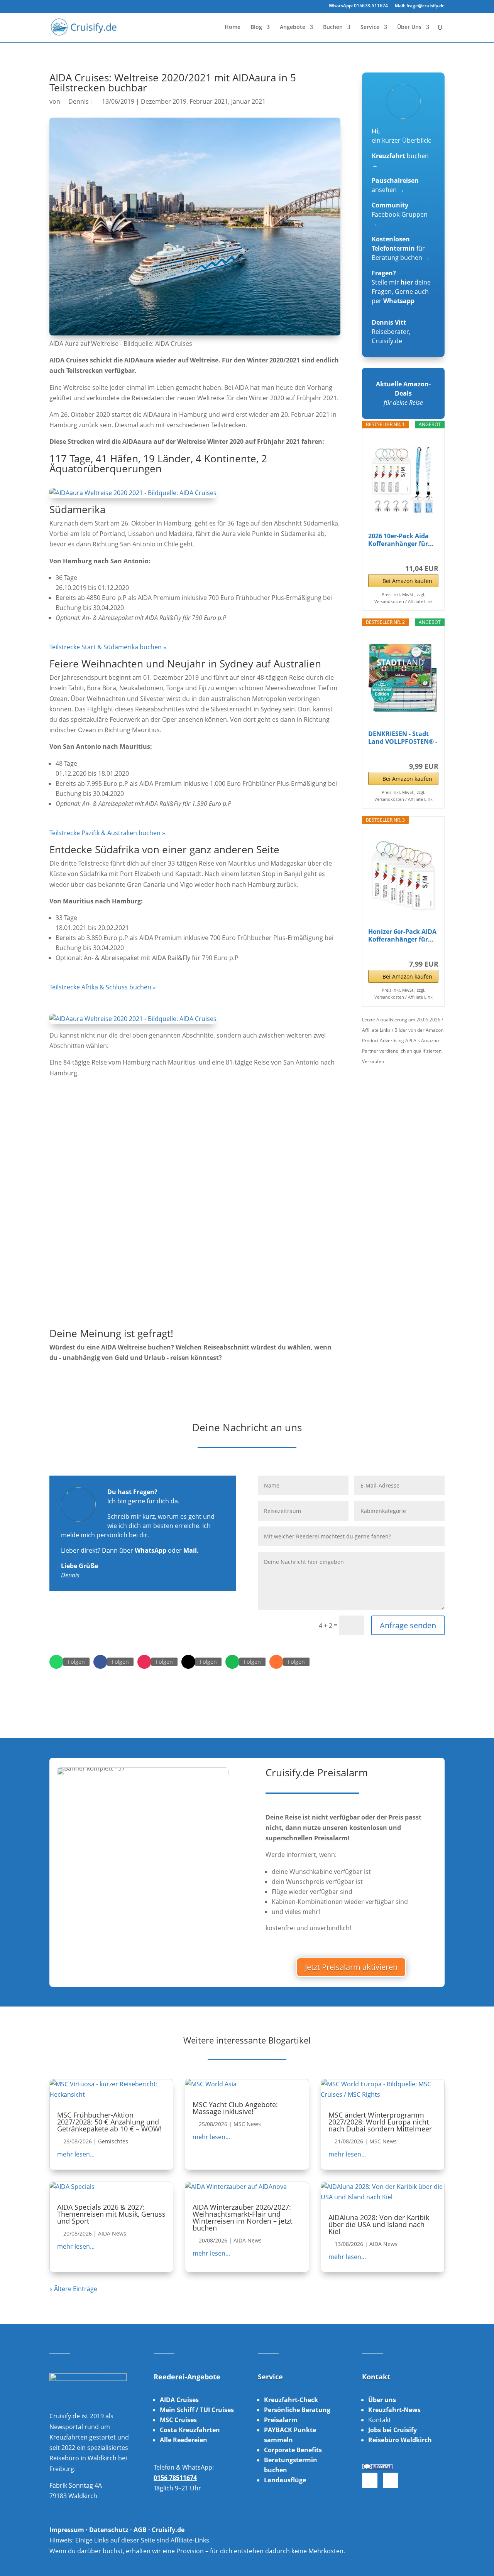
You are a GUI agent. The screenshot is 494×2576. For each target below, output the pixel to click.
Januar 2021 (248, 101)
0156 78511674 (175, 2478)
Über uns (382, 2400)
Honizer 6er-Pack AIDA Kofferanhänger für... (402, 935)
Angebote (293, 27)
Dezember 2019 (164, 101)
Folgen (76, 1662)
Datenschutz (109, 2530)
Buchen (333, 27)
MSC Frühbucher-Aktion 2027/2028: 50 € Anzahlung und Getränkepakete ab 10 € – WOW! (109, 2122)
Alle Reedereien (184, 2440)
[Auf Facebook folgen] (100, 1662)
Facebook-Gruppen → (400, 214)
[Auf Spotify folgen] (232, 1662)
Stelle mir (392, 282)
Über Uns (409, 27)
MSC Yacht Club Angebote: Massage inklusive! (235, 2108)
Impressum (67, 2530)
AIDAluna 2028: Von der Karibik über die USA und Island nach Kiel (379, 2224)
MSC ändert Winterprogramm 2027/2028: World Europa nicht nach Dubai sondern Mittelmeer (380, 2122)
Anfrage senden (408, 1625)
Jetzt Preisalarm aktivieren (351, 1967)
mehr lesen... (76, 2154)
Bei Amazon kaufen (407, 581)
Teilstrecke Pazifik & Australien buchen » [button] (107, 833)
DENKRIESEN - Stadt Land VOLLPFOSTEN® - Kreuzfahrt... (403, 738)
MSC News (247, 2124)
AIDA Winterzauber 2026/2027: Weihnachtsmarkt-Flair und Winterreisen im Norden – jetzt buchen (242, 2217)
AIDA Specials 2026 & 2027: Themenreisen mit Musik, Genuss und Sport (111, 2214)
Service (370, 27)
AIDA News (112, 2233)
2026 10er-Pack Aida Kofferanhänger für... (401, 540)
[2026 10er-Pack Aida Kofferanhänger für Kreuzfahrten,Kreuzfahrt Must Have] (403, 480)
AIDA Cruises (179, 2400)
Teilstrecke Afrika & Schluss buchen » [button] (103, 987)
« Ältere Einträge (73, 2289)
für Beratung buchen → (401, 248)
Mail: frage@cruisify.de (420, 6)
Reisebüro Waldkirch (400, 2440)
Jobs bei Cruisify (392, 2430)
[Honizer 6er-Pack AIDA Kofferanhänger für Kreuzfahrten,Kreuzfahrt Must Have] (403, 876)
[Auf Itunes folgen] (276, 1662)
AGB (140, 2530)
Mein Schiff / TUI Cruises (197, 2410)
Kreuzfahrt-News (394, 2410)
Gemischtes (113, 2141)
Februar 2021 (209, 101)
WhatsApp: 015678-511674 (358, 6)
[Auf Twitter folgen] (188, 1662)
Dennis (79, 101)
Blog (256, 27)
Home (233, 27)
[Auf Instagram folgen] (144, 1662)
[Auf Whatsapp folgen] (56, 1662)
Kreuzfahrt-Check (291, 2400)
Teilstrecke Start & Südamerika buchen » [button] (108, 647)
